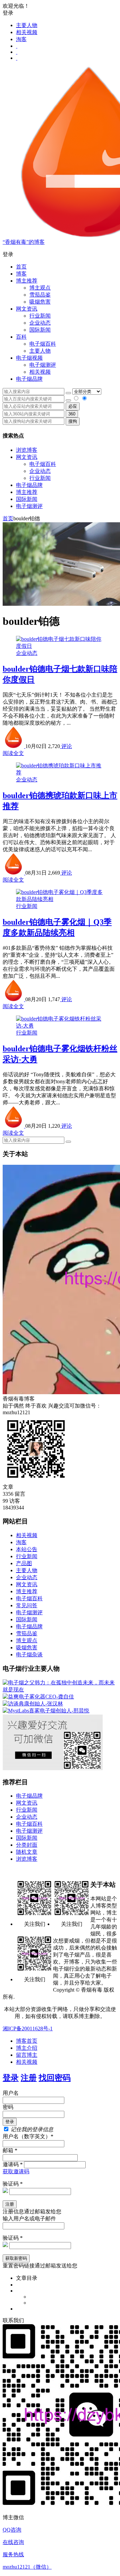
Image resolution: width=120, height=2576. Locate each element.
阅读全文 (13, 753)
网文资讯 (27, 457)
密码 (8, 2107)
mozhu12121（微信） (27, 2567)
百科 (21, 337)
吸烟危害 (40, 302)
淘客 (21, 39)
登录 (11, 2078)
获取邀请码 (16, 2171)
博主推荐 (27, 492)
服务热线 (13, 2554)
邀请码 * (13, 2164)
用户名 (11, 2093)
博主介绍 (27, 2048)
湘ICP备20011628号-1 (28, 2029)
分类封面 (27, 1845)
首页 (21, 267)
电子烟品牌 (29, 485)
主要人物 (27, 25)
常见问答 (27, 1605)
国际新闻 (27, 499)
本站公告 (27, 1549)
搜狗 (73, 421)
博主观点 (40, 288)
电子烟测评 (29, 506)
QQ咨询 (12, 2530)
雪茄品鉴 (40, 295)
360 (72, 414)
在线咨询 (13, 2542)
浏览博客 (27, 450)
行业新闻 (40, 316)
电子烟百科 (43, 344)
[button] (60, 255)
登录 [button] (8, 13)
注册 (29, 2078)
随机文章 (27, 1852)
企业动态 (40, 323)
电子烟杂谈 (29, 1654)
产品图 (24, 1563)
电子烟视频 (29, 358)
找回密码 (55, 2078)
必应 (73, 406)
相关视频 (27, 32)
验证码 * (13, 2184)
